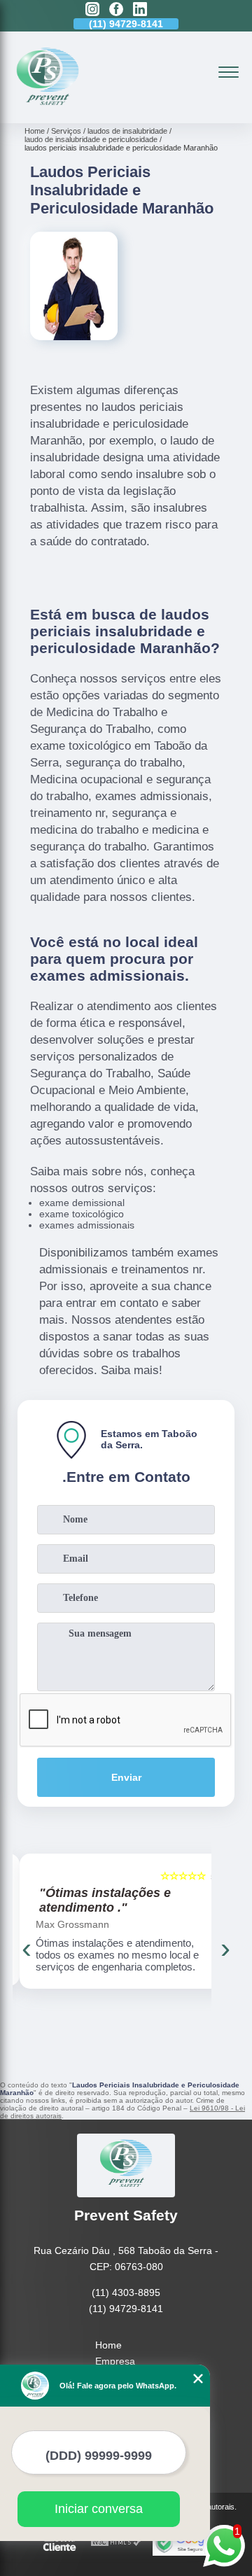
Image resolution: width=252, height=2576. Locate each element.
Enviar (126, 1777)
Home (108, 2345)
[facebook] (116, 10)
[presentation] (27, 1948)
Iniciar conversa (99, 2509)
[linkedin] (140, 10)
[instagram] (92, 10)
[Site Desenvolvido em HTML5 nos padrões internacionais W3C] (116, 2543)
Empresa (115, 2361)
